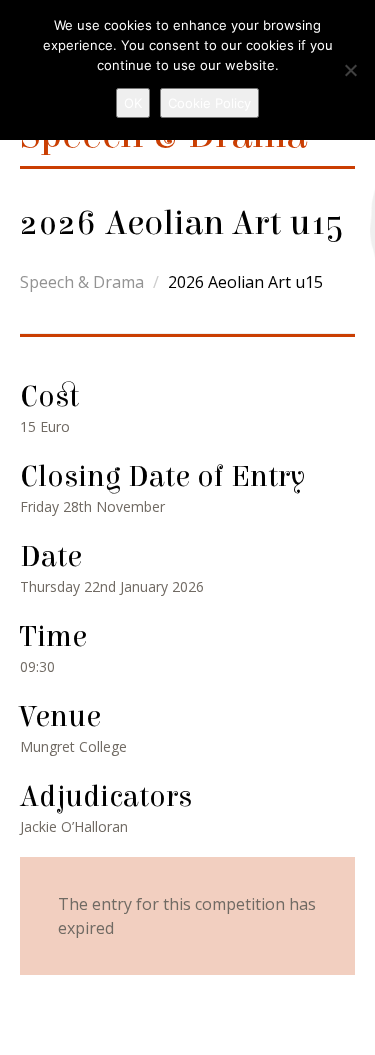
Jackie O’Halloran (74, 826)
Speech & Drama (82, 282)
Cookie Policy (209, 103)
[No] (350, 70)
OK (133, 103)
